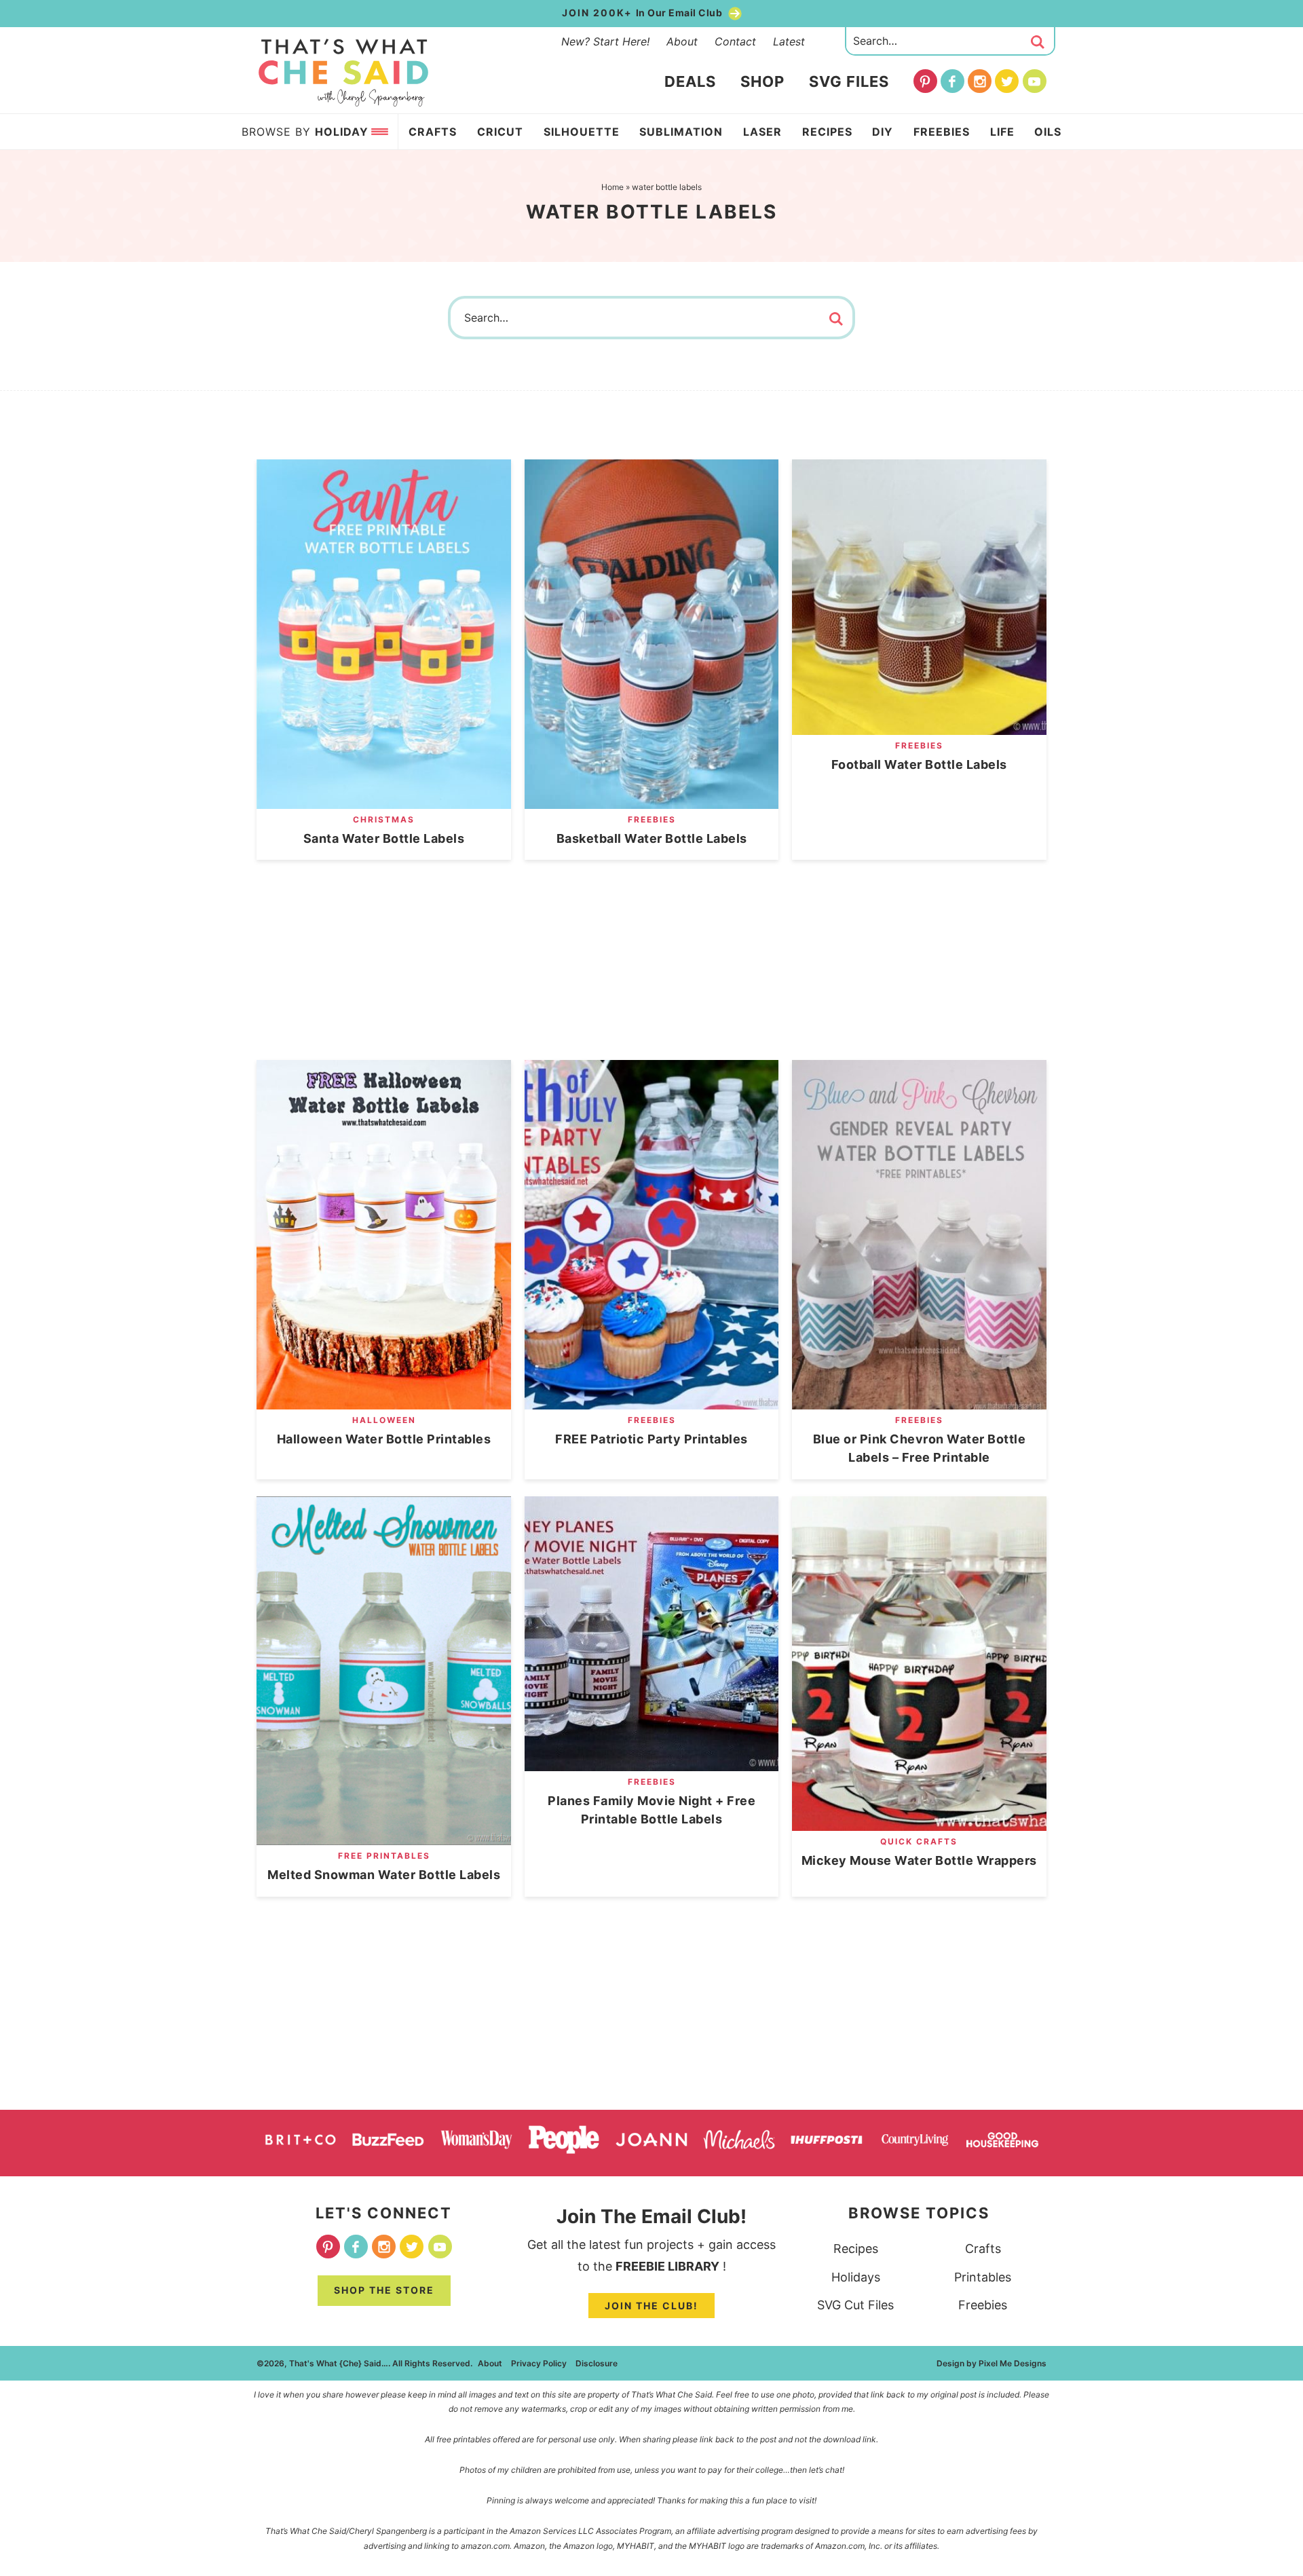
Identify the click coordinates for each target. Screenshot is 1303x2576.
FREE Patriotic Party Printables (651, 1439)
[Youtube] (1035, 81)
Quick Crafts (919, 1841)
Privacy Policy (539, 2363)
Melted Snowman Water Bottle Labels (384, 1875)
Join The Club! (651, 2306)
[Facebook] (952, 81)
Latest (789, 41)
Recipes (856, 2249)
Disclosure (597, 2363)
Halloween (384, 1420)
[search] (1038, 42)
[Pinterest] (925, 81)
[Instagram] (980, 81)
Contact (735, 41)
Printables (983, 2277)
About (682, 41)
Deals (690, 81)
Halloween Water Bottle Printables (384, 1439)
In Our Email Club (643, 13)
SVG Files (849, 81)
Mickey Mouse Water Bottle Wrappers (919, 1860)
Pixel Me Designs (1013, 2363)
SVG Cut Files (855, 2305)
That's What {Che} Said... (343, 73)
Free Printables (384, 1856)
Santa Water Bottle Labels (384, 838)
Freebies (652, 819)
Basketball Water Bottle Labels (652, 838)
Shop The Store (384, 2290)
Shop (762, 81)
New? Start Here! (605, 41)
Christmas (384, 819)
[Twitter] (1007, 81)
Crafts (983, 2249)
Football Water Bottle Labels (919, 764)
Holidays (856, 2277)
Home (612, 187)
